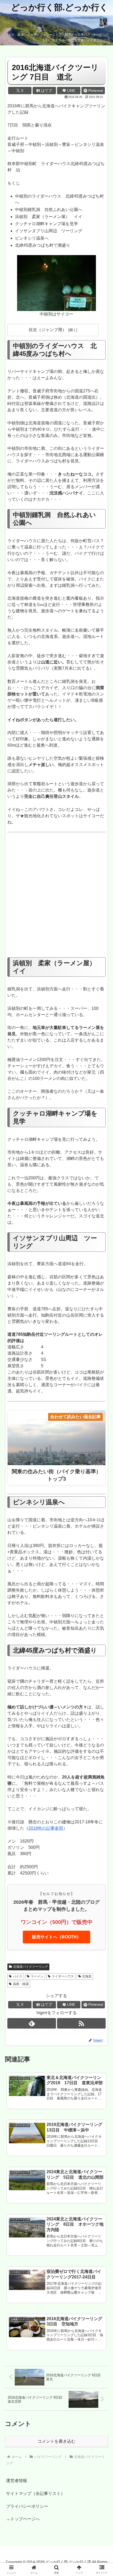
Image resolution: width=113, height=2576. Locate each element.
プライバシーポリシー (27, 2506)
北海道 (87, 1976)
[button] (102, 1394)
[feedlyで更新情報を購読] (32, 2023)
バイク (18, 1976)
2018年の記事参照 (46, 1828)
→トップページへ (23, 2519)
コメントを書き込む (56, 2441)
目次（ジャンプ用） (48, 330)
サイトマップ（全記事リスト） (35, 2493)
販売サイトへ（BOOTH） (56, 1937)
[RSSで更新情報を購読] (81, 2023)
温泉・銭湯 (21, 1984)
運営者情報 (17, 2481)
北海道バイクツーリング (30, 1967)
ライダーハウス (63, 1976)
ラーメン (37, 1976)
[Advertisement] (56, 897)
